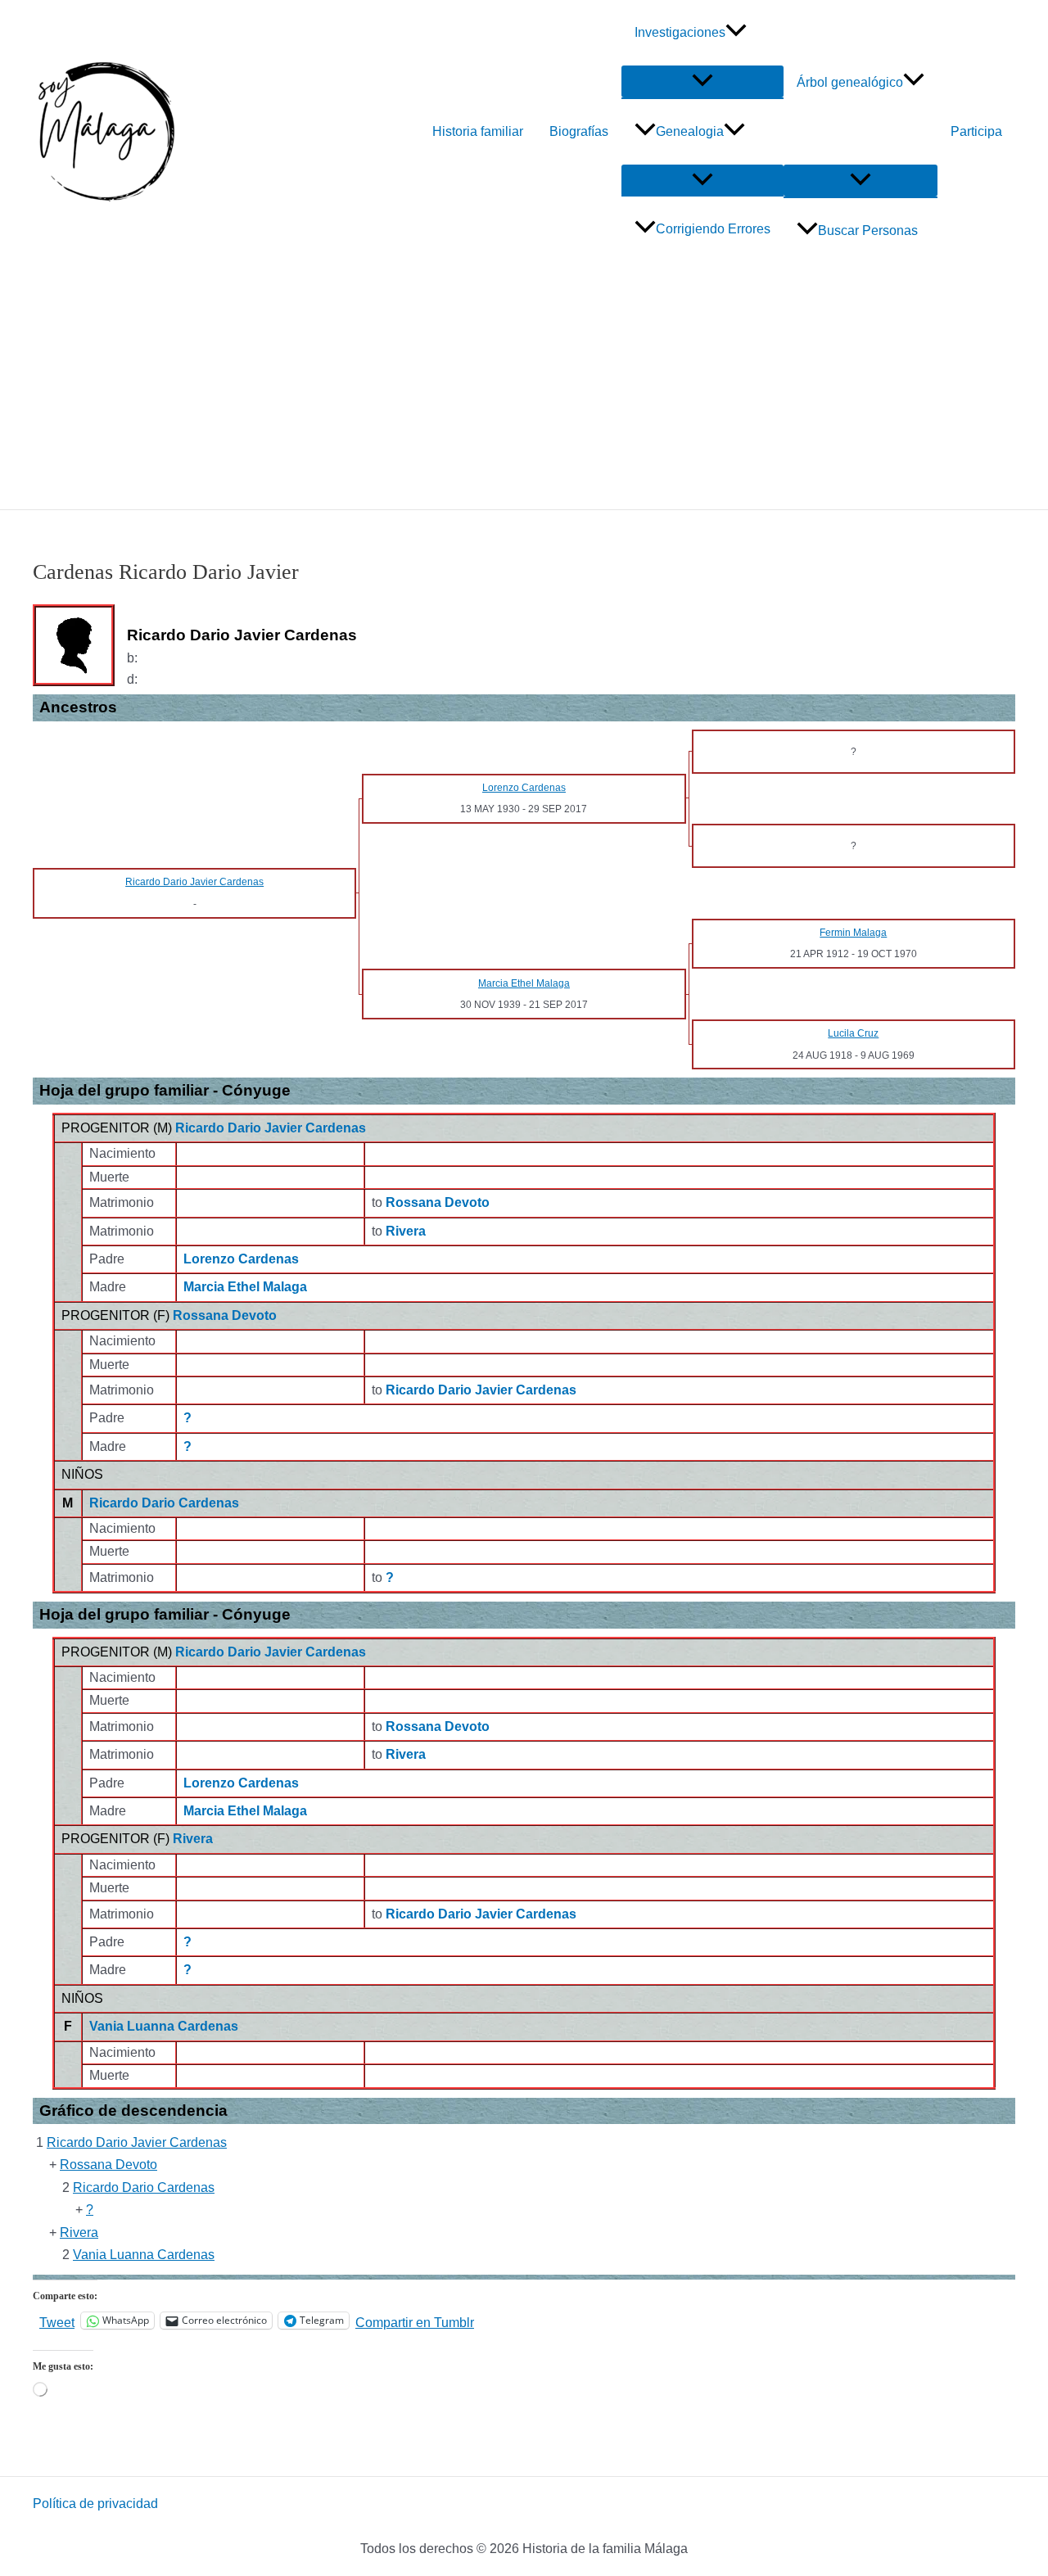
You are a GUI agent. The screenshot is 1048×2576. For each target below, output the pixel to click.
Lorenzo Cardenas (241, 1259)
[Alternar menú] (702, 81)
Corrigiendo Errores (713, 229)
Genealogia (690, 131)
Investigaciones (680, 32)
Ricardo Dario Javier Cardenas (271, 1128)
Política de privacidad (95, 2504)
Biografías (579, 131)
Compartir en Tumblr (415, 2321)
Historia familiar (478, 131)
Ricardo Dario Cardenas (164, 1503)
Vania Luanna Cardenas (164, 2026)
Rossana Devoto (225, 1315)
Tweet (57, 2321)
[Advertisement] (524, 386)
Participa (976, 131)
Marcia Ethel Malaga (245, 1287)
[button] (736, 33)
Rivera (193, 1839)
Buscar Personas (868, 230)
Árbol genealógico (850, 82)
